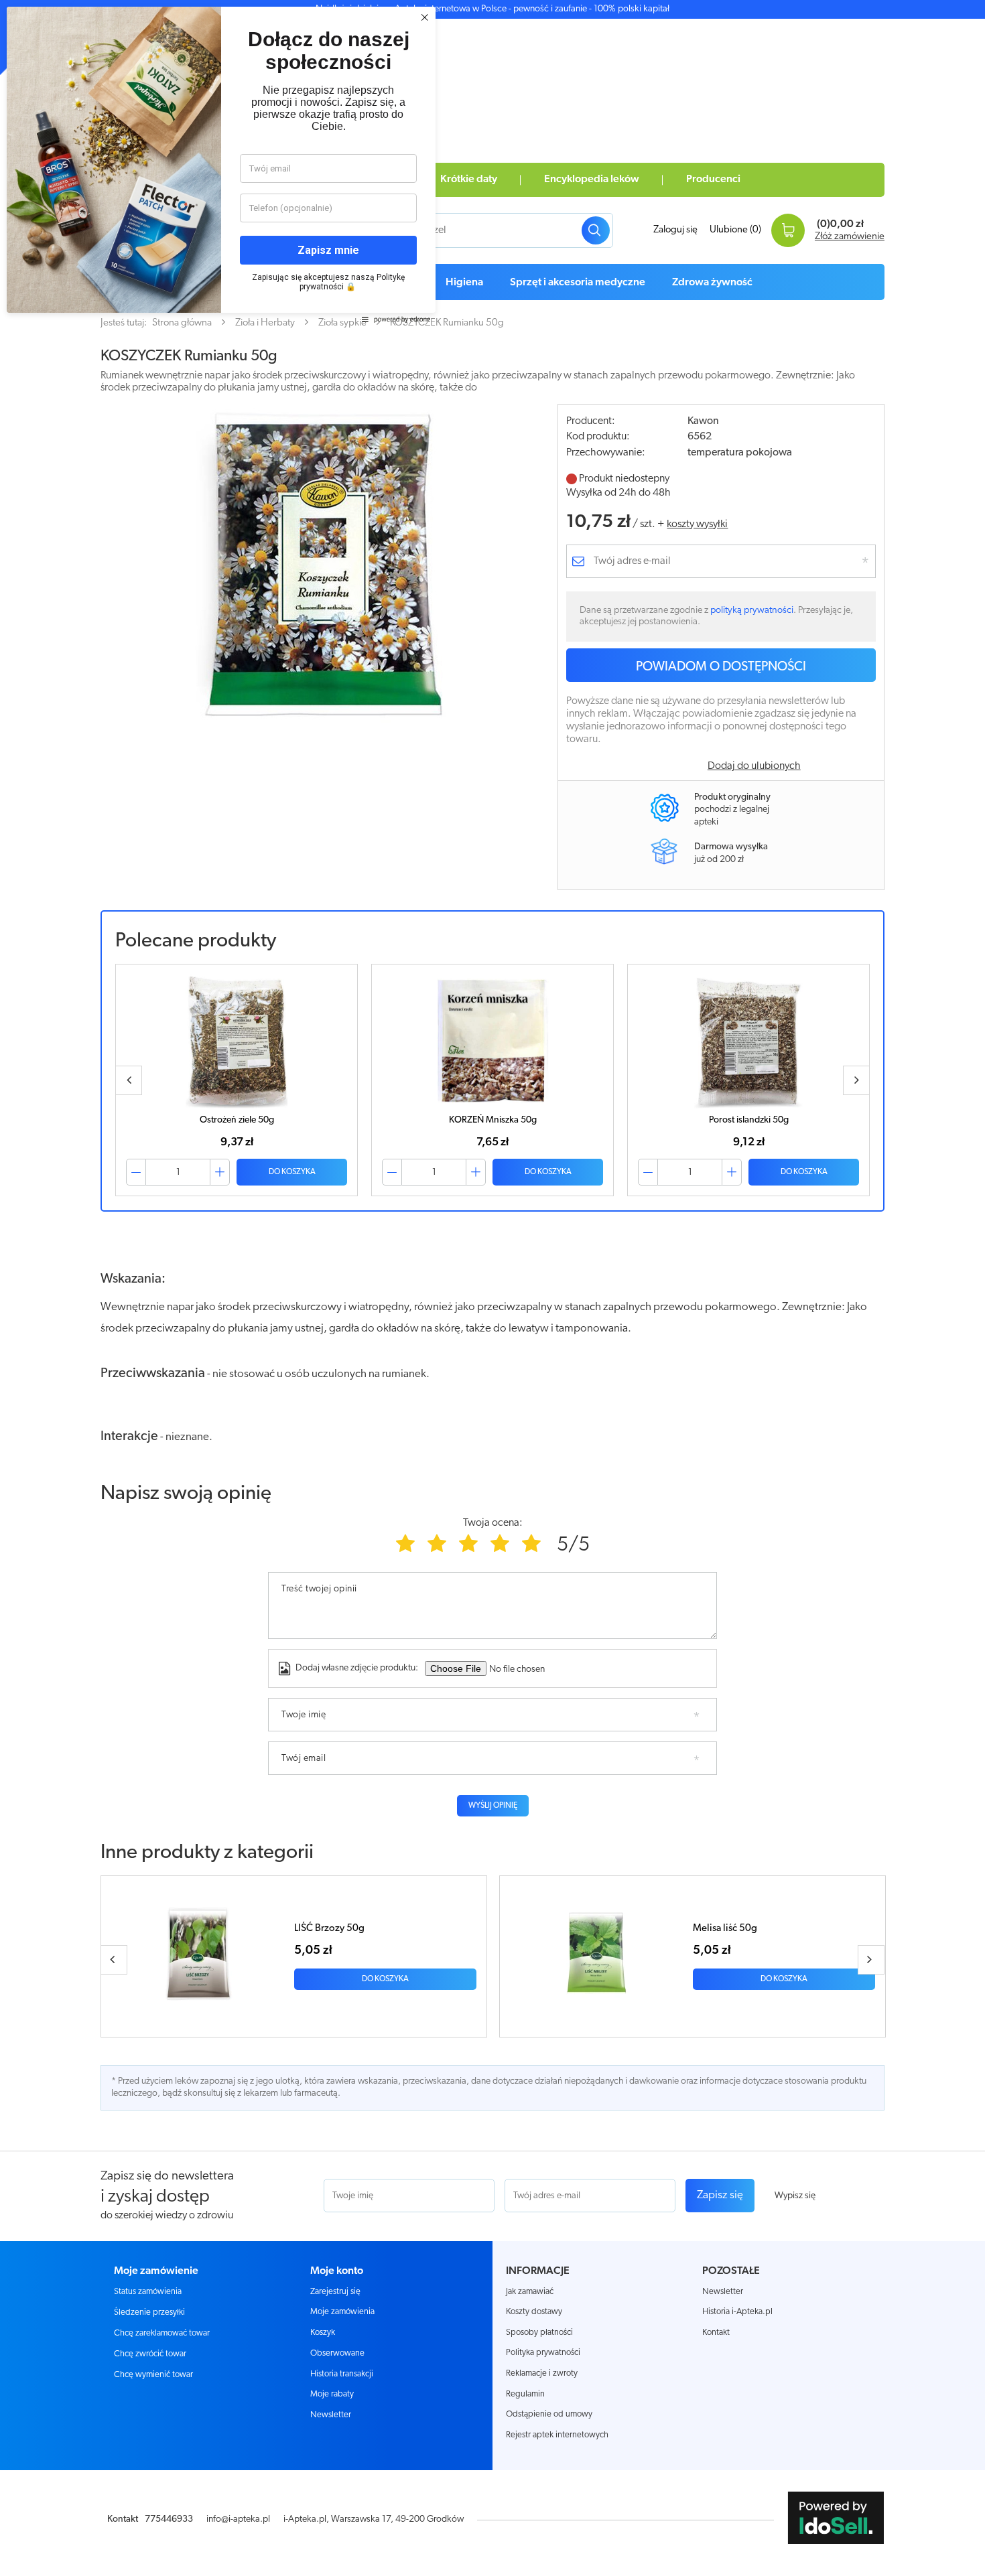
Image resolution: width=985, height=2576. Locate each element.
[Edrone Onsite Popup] (492, 1288)
